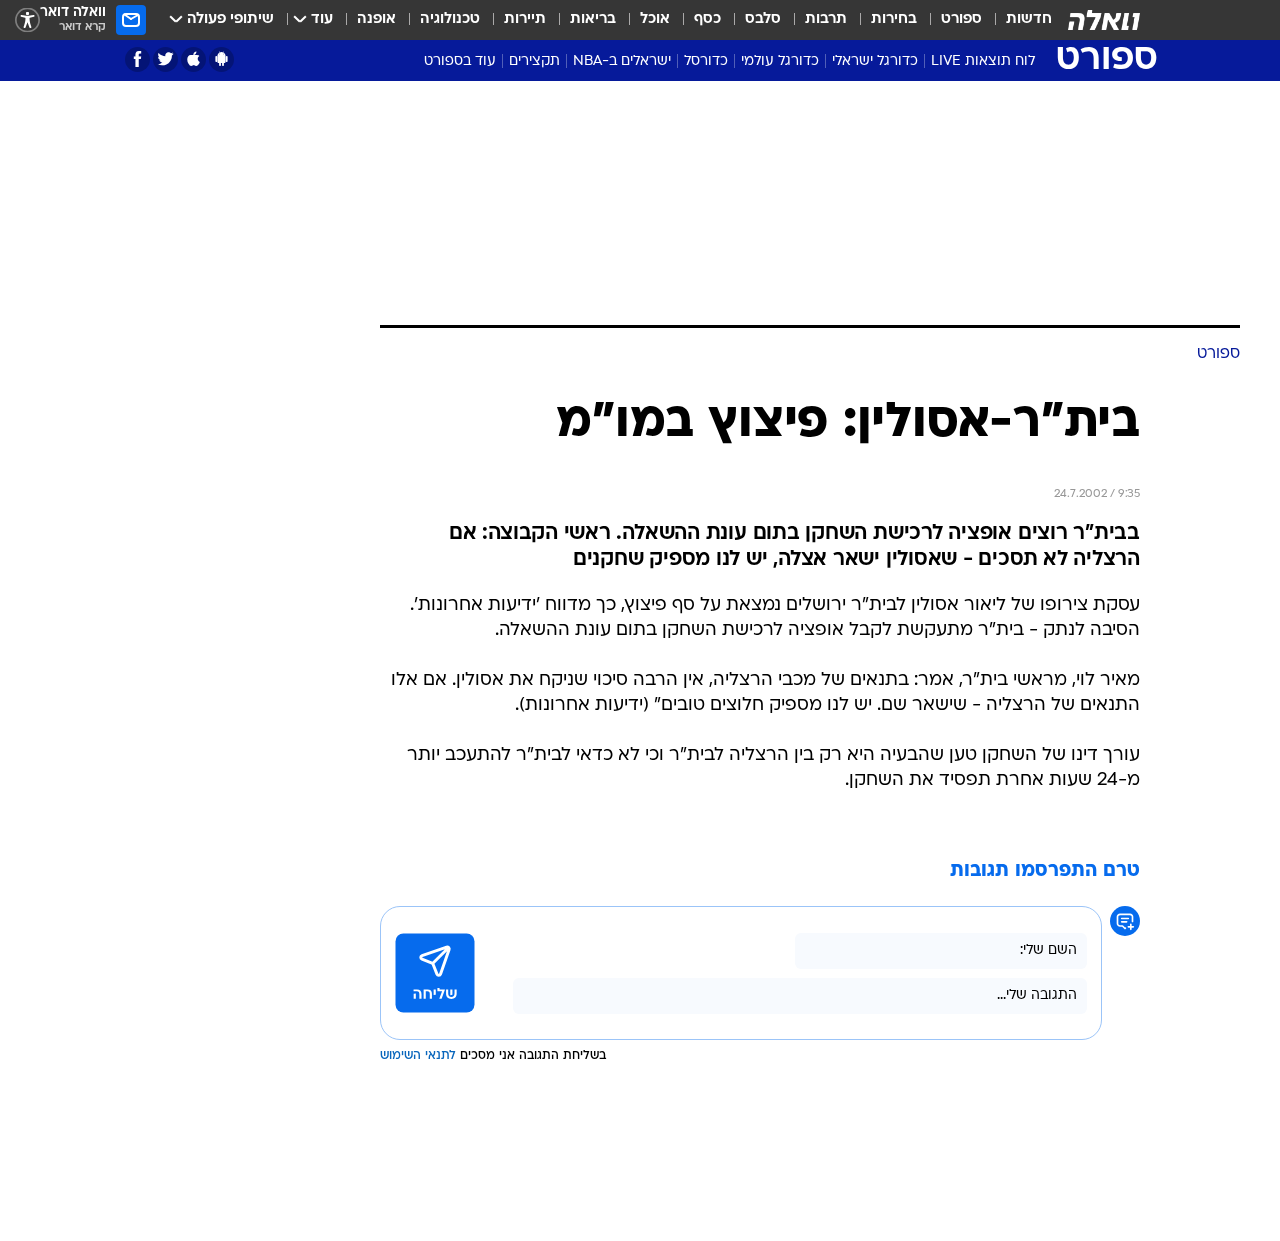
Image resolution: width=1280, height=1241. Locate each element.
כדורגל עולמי (780, 61)
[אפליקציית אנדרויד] (221, 59)
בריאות (593, 19)
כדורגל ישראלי (875, 61)
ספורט (961, 19)
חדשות (1029, 19)
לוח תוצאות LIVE (983, 61)
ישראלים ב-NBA (622, 61)
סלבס (763, 19)
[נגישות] (27, 20)
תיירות (525, 19)
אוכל (655, 19)
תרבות (826, 19)
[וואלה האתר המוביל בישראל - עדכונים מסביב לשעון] (1104, 20)
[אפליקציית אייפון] (193, 59)
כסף (707, 19)
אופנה (376, 19)
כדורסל (706, 61)
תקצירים (534, 61)
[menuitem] (1017, 20)
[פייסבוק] (137, 59)
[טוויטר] (165, 59)
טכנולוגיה (450, 19)
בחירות (894, 19)
